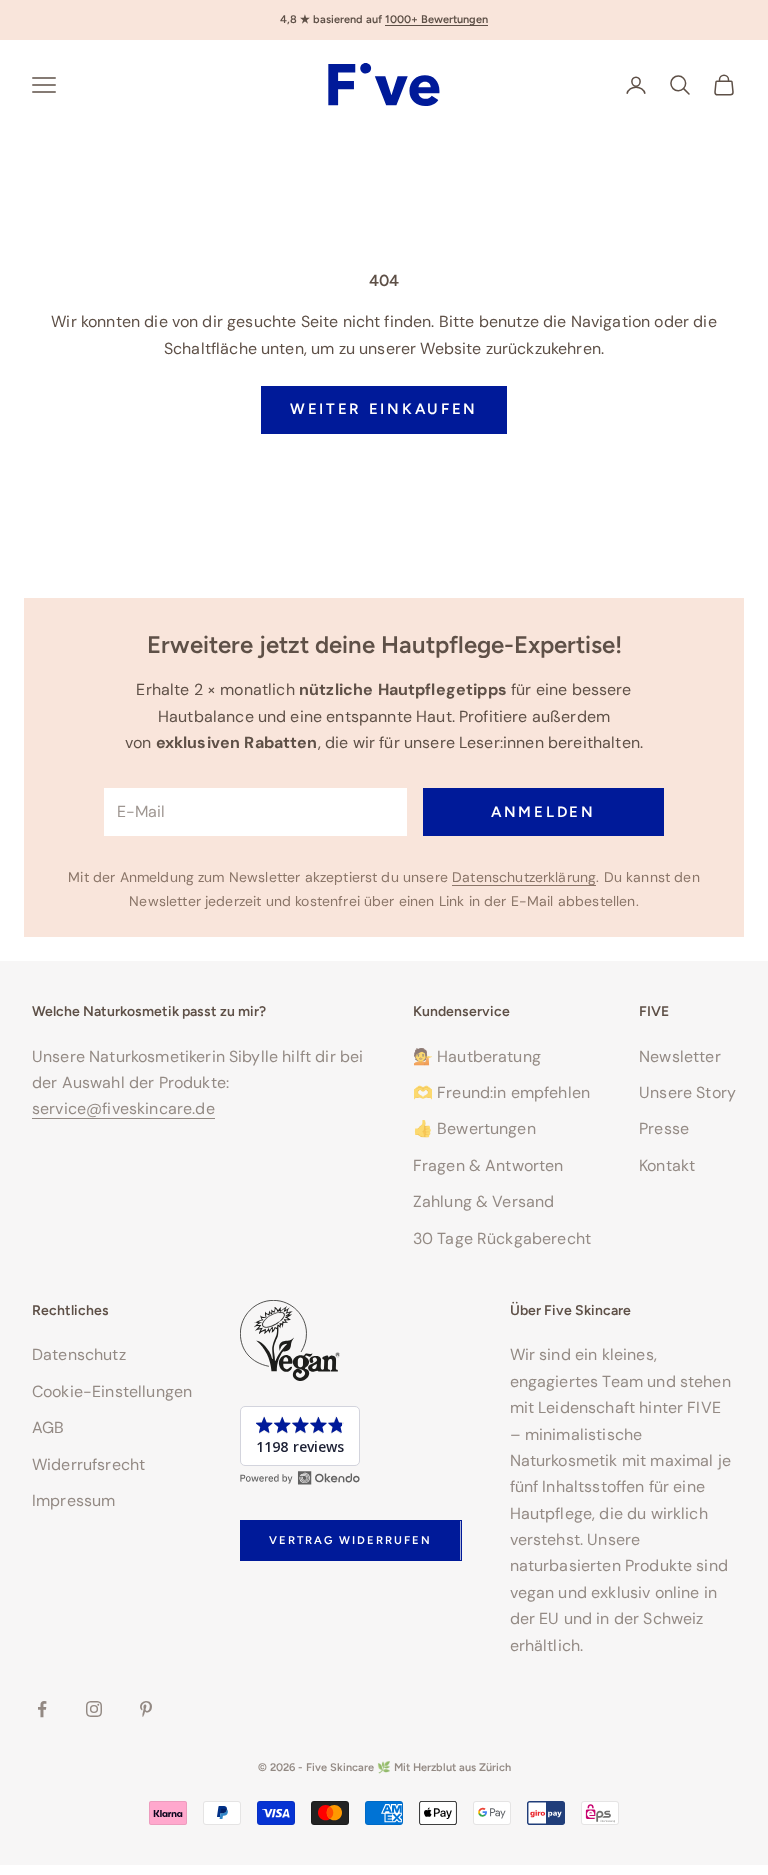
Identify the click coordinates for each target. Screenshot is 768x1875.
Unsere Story (687, 1092)
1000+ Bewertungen (436, 19)
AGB (48, 1427)
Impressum (73, 1500)
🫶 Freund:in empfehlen (501, 1092)
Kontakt (667, 1165)
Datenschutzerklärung (524, 877)
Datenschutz (79, 1354)
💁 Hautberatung (477, 1056)
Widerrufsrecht (88, 1464)
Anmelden (543, 812)
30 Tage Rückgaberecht (502, 1238)
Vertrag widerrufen (350, 1540)
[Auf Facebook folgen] (42, 1709)
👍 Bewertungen (474, 1128)
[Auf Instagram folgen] (94, 1709)
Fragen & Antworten (488, 1165)
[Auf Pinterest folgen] (146, 1709)
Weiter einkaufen (384, 409)
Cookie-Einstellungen (112, 1391)
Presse (664, 1128)
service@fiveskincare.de (123, 1108)
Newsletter (680, 1056)
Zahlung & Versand (484, 1201)
